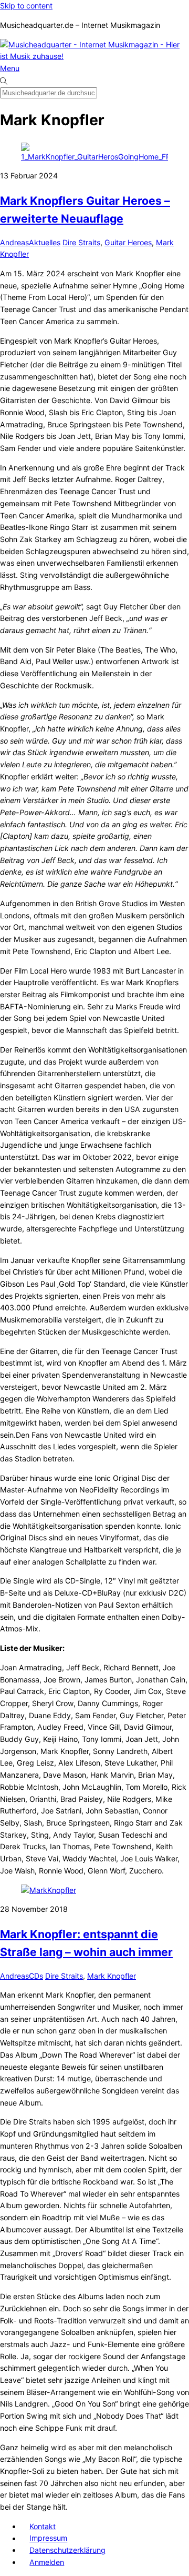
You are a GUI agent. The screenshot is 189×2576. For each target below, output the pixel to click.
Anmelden (47, 2562)
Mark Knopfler (112, 1976)
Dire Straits (81, 242)
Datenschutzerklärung (67, 2550)
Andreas (14, 242)
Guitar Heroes (128, 242)
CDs (36, 1976)
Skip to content (26, 6)
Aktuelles (45, 242)
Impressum (48, 2538)
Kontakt (43, 2526)
